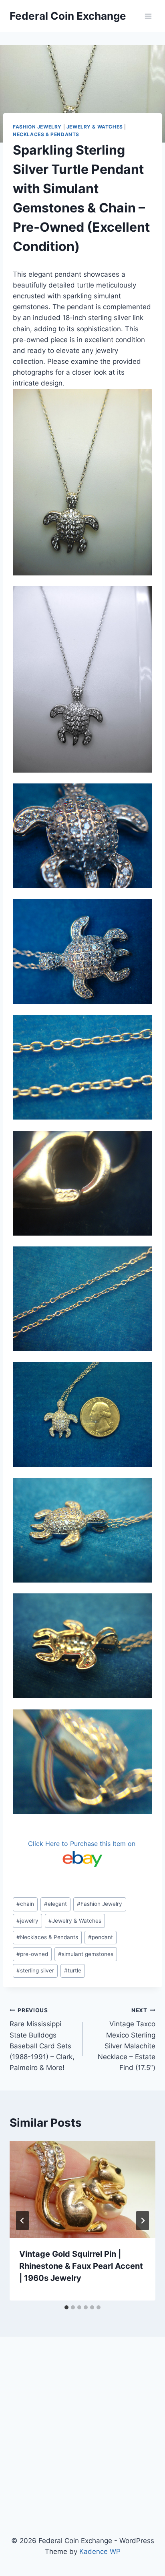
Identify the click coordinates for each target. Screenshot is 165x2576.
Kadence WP (100, 2552)
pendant (101, 1937)
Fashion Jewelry (37, 127)
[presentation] (82, 2189)
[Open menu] (148, 16)
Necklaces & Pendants (46, 134)
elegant (55, 1904)
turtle (73, 1970)
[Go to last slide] (22, 2221)
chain (25, 1904)
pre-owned (32, 1954)
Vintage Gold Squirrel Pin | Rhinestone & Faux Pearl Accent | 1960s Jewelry (81, 2266)
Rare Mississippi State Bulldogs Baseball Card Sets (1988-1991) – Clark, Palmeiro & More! (42, 2039)
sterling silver (35, 1970)
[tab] (66, 2307)
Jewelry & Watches (95, 127)
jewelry (27, 1921)
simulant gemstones (86, 1954)
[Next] (143, 2221)
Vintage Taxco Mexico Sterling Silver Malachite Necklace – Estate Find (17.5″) (127, 2039)
